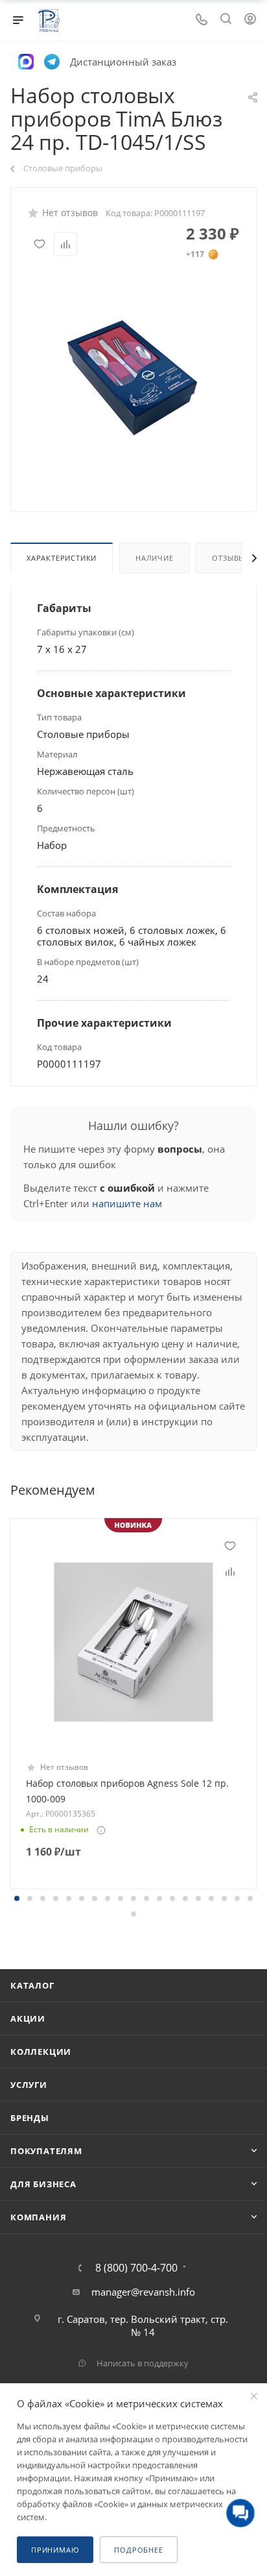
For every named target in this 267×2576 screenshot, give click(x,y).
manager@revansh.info (143, 2292)
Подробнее (138, 2550)
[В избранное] (40, 244)
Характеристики (62, 558)
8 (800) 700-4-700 (136, 2268)
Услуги (29, 2085)
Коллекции (41, 2052)
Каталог (32, 1985)
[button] (17, 1898)
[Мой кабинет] (250, 20)
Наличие (155, 558)
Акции (28, 2018)
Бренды (30, 2118)
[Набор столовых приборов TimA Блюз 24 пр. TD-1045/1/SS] (133, 376)
